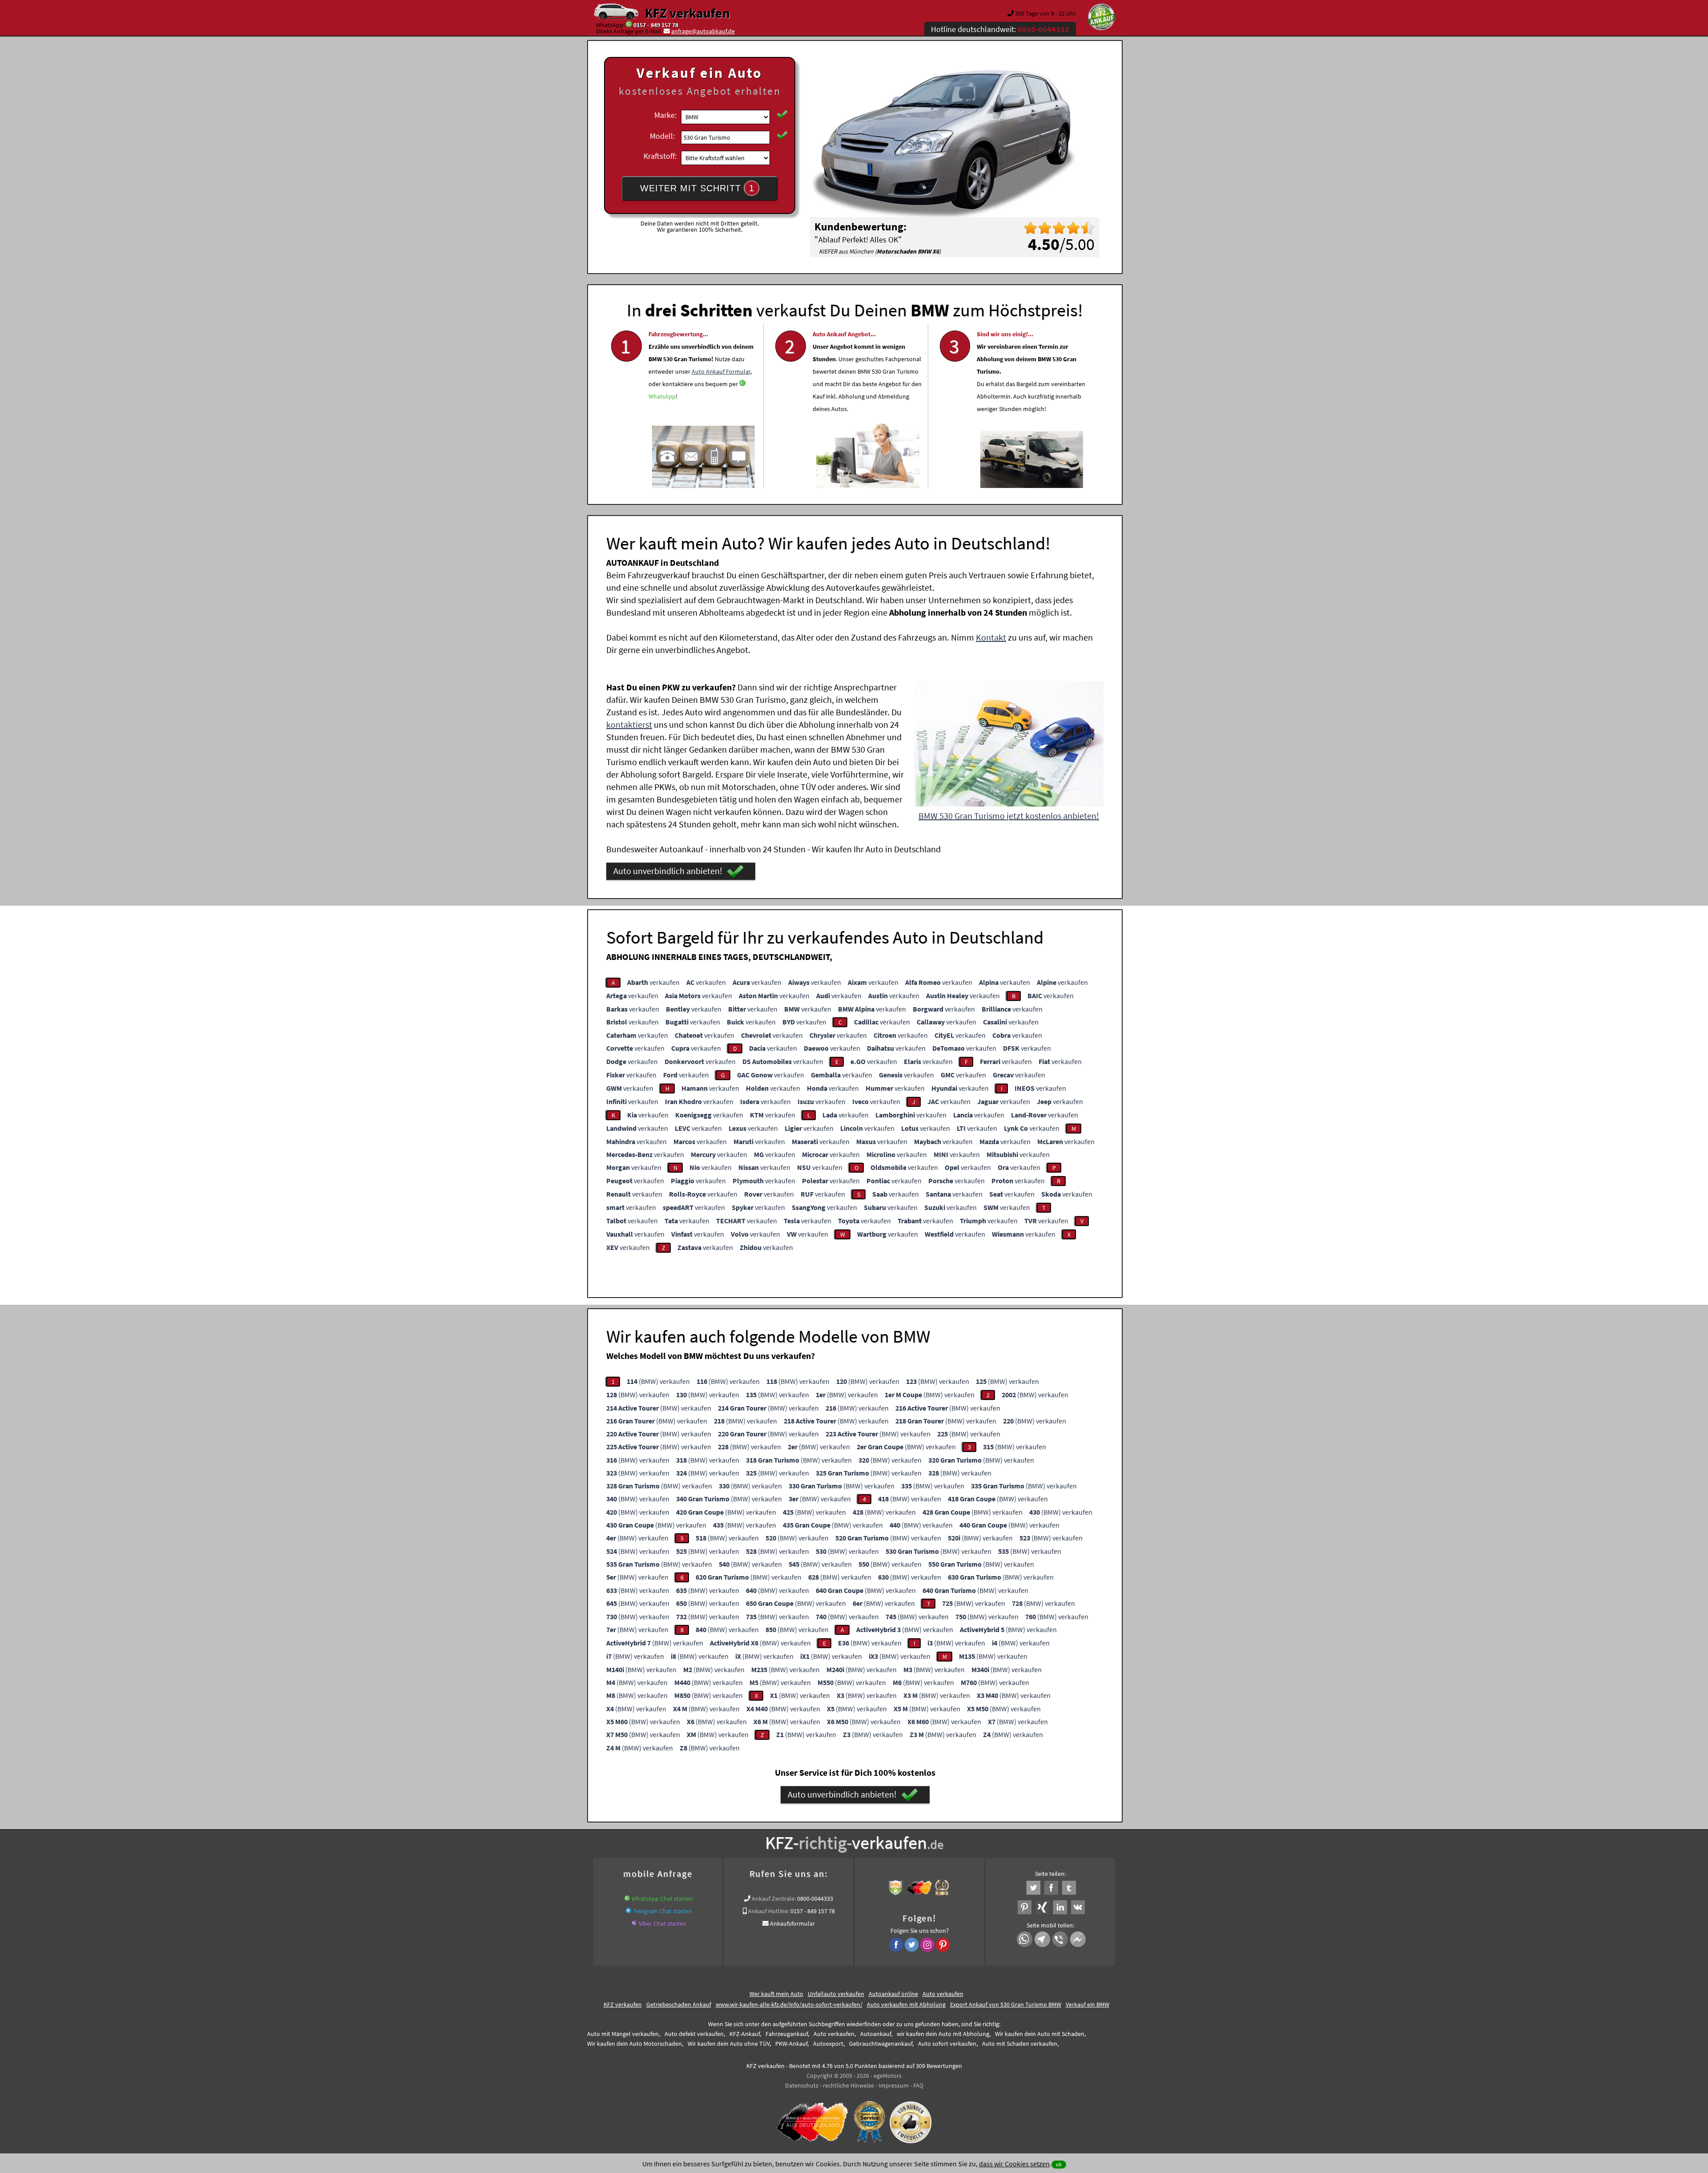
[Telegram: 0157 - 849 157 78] (628, 1911)
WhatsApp (662, 396)
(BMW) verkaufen (658, 1381)
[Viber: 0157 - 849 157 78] (634, 1923)
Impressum (894, 2085)
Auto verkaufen (943, 1994)
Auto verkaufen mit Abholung (906, 2004)
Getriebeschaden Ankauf (679, 2004)
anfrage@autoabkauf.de (703, 31)
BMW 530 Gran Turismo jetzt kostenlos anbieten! (1009, 816)
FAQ (918, 2085)
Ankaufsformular (792, 1923)
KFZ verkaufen (687, 13)
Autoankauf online (893, 1994)
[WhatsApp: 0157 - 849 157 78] (629, 25)
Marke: (665, 115)
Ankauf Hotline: (769, 1911)
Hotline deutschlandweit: (1000, 29)
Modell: (662, 136)
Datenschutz (802, 2085)
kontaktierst (629, 724)
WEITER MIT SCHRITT (697, 188)
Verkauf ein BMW (1088, 2004)
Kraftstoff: (660, 156)
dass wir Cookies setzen (1014, 2164)
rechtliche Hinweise (848, 2085)
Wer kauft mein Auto (776, 1994)
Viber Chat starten (663, 1923)
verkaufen (653, 982)
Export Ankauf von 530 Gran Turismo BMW (1006, 2004)
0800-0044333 (815, 1899)
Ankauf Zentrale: (774, 1899)
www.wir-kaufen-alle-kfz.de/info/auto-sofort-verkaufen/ (789, 2004)
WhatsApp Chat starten (662, 1899)
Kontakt (991, 637)
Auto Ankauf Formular (721, 371)
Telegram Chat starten (663, 1911)
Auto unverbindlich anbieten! (668, 871)
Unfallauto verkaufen (836, 1994)
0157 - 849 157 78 (656, 25)
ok (1059, 2164)
